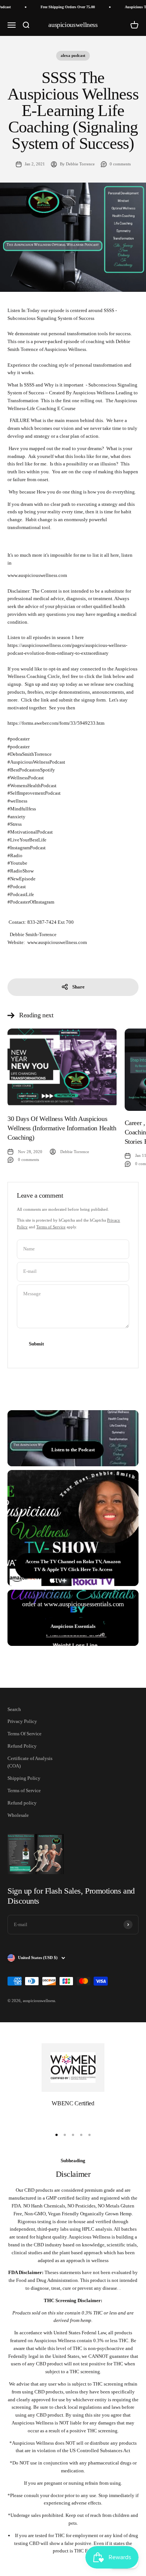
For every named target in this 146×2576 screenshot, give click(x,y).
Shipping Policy (24, 1778)
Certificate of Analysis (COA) (30, 1762)
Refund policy (22, 1803)
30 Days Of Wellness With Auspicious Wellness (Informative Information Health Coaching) (62, 1128)
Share (78, 987)
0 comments (120, 164)
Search (14, 1709)
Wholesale (18, 1815)
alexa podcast (73, 55)
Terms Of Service (25, 1734)
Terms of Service (51, 1227)
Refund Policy (22, 1746)
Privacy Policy (22, 1721)
